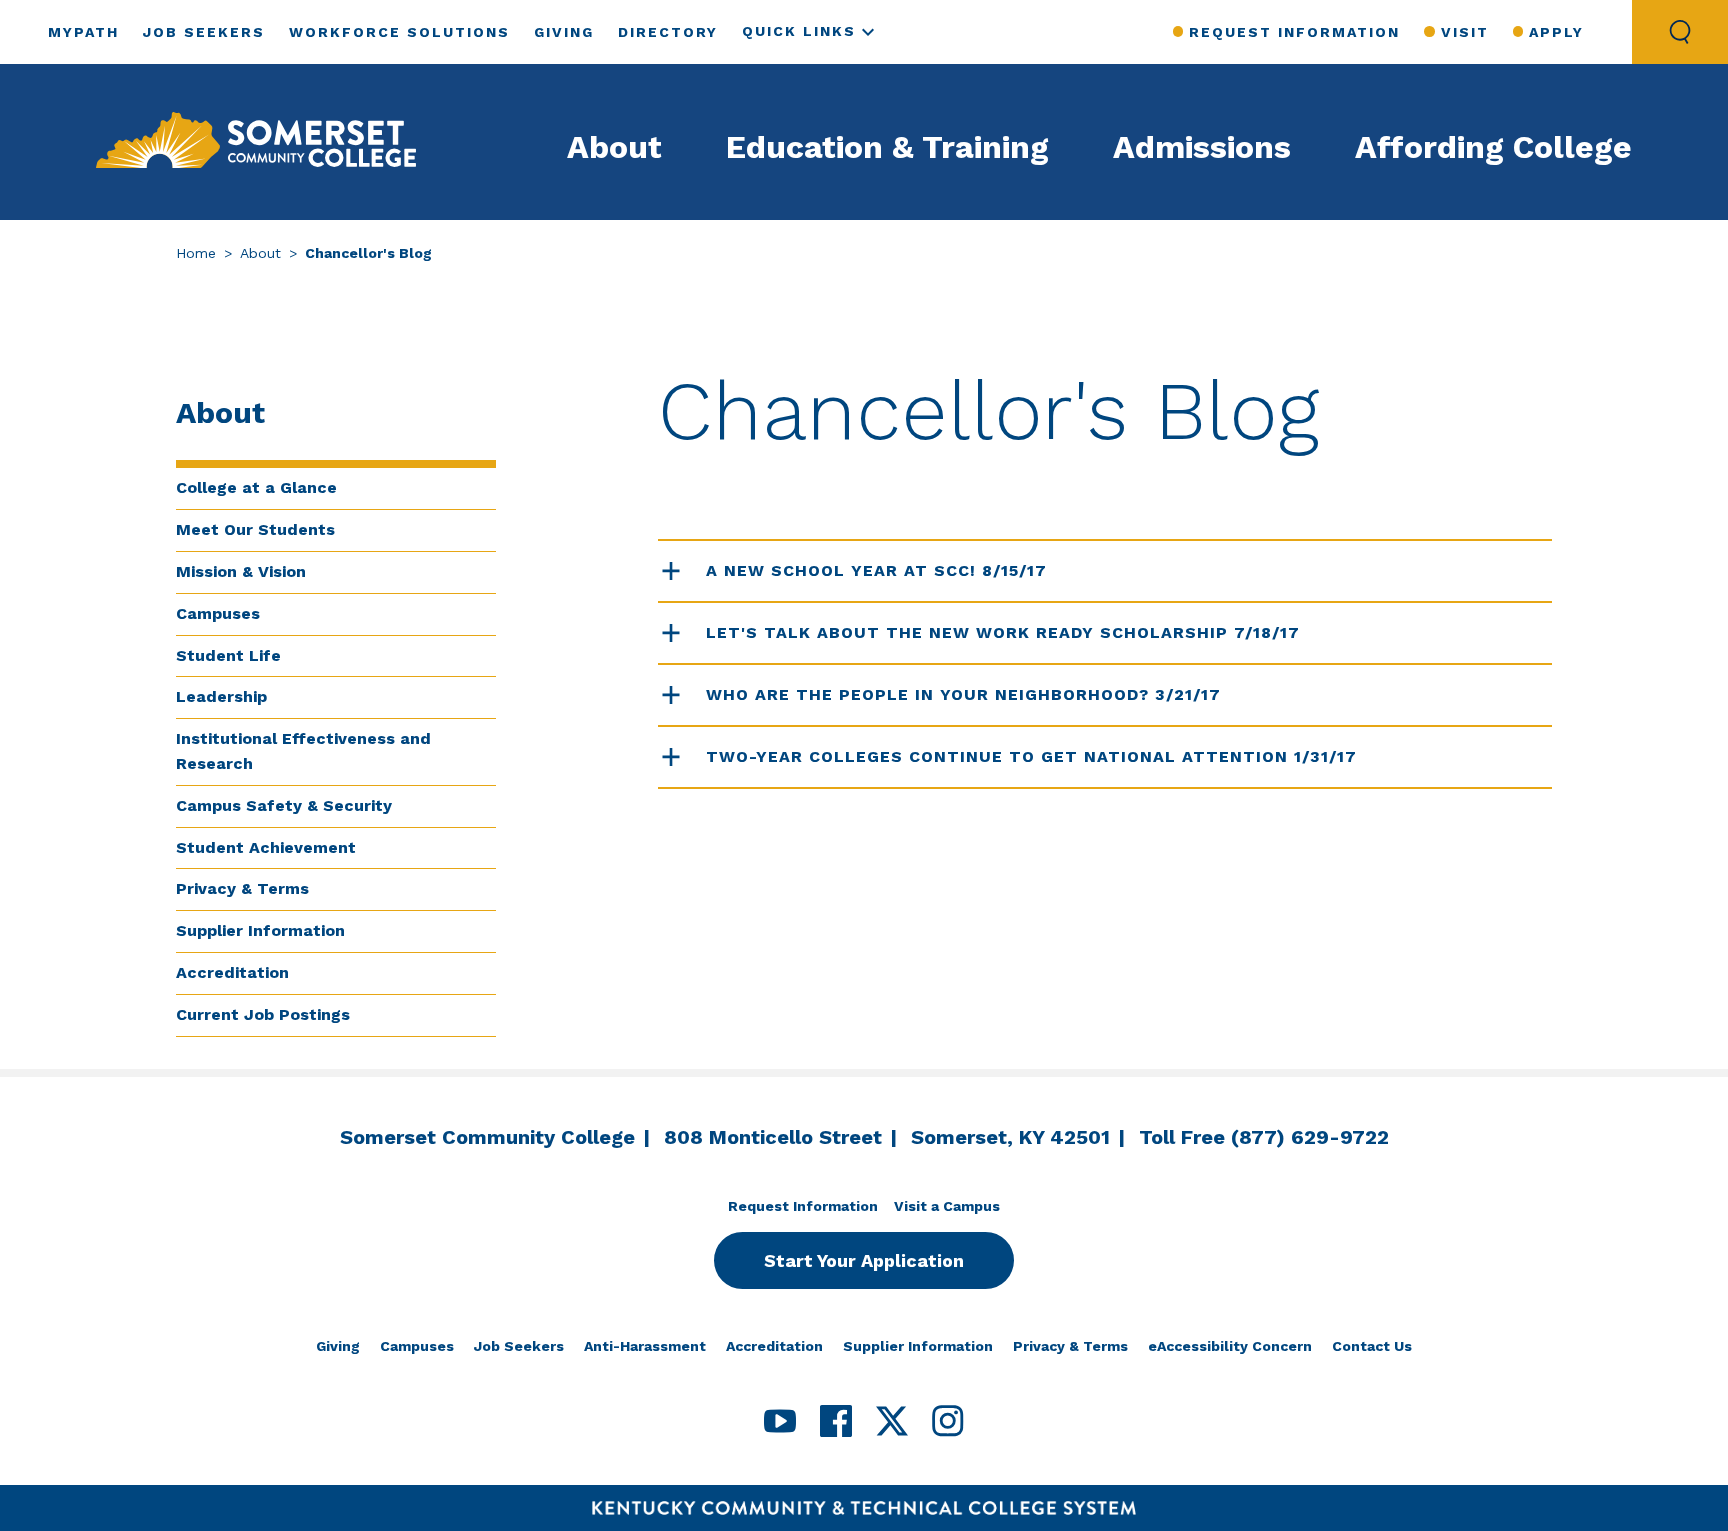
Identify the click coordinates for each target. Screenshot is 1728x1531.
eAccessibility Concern (1230, 1346)
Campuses (218, 613)
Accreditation (232, 972)
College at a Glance (256, 487)
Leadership (221, 696)
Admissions (1202, 147)
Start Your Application (864, 1260)
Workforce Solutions (399, 32)
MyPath (83, 32)
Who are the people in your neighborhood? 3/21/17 (963, 694)
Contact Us (1372, 1346)
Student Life (228, 655)
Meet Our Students (255, 529)
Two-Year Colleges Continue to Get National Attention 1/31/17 (1031, 756)
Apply (1556, 32)
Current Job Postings (263, 1014)
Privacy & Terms (242, 888)
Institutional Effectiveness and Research (303, 751)
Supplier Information (260, 930)
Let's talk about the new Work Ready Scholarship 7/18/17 (1003, 632)
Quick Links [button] (799, 31)
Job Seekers (204, 32)
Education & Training (887, 147)
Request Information (1294, 32)
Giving (564, 32)
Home (196, 253)
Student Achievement (266, 847)
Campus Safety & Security (284, 805)
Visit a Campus (947, 1206)
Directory (668, 32)
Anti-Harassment (645, 1346)
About (614, 147)
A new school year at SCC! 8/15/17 (876, 570)
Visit (1464, 32)
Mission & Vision (241, 571)
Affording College (1493, 147)
